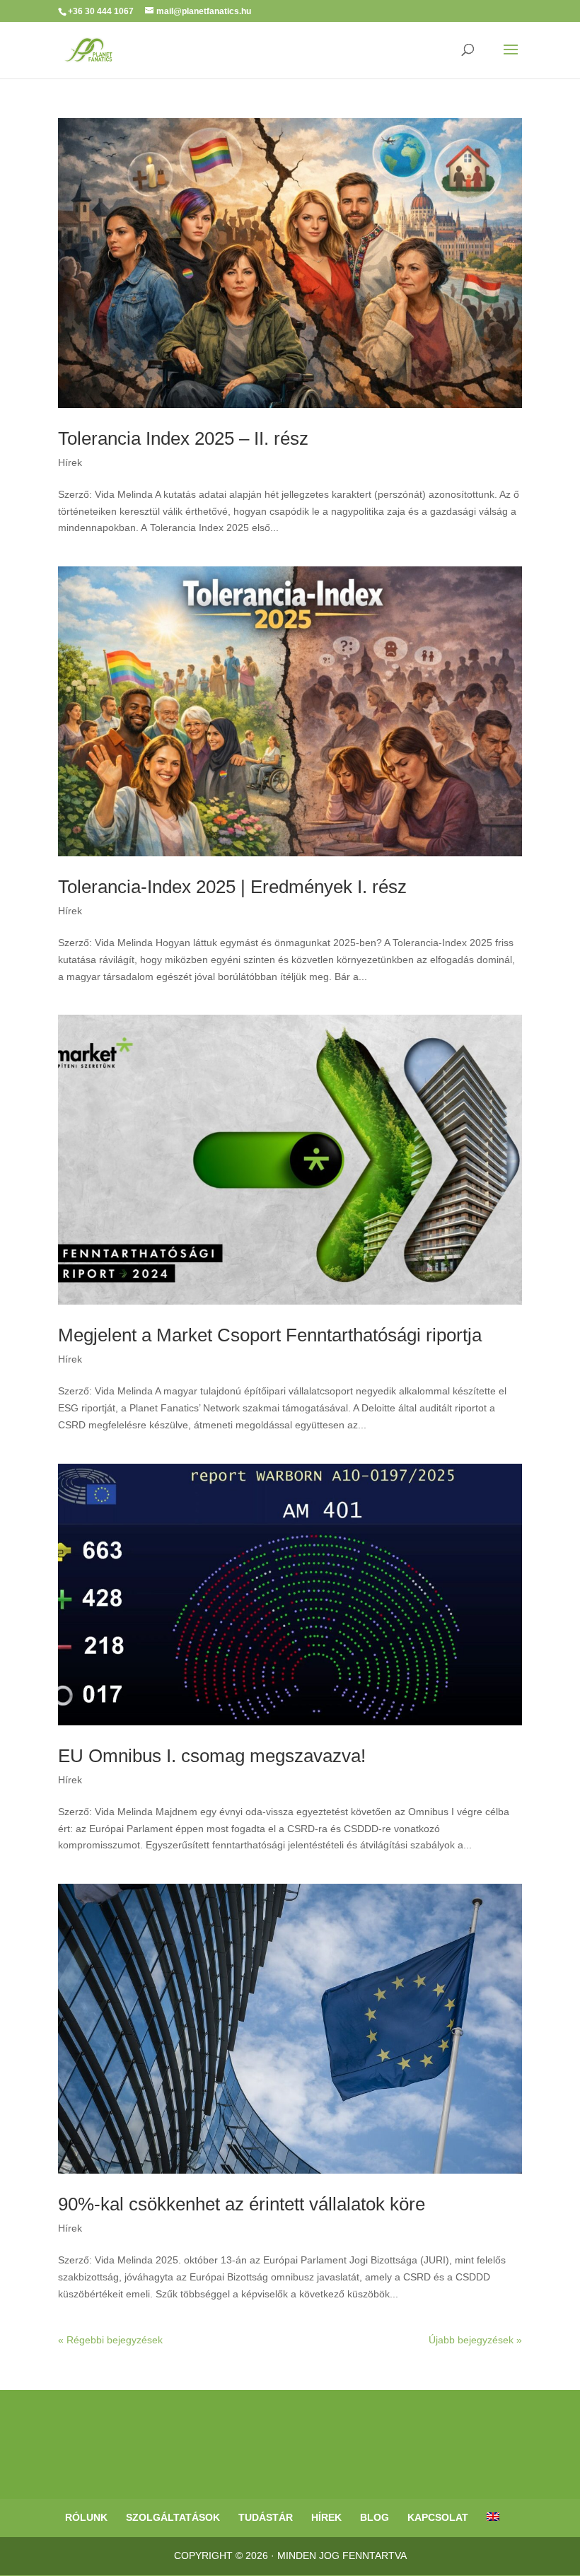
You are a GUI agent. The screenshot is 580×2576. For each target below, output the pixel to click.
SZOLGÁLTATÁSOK (173, 2517)
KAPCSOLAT (438, 2517)
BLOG (375, 2517)
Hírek (70, 462)
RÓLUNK (86, 2517)
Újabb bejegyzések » (475, 2340)
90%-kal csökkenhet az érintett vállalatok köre (242, 2204)
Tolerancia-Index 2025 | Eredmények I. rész (232, 887)
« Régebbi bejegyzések (110, 2340)
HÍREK (326, 2517)
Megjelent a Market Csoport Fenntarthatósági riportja (270, 1335)
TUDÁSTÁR (266, 2517)
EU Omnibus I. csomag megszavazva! (212, 1756)
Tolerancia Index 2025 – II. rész (183, 438)
